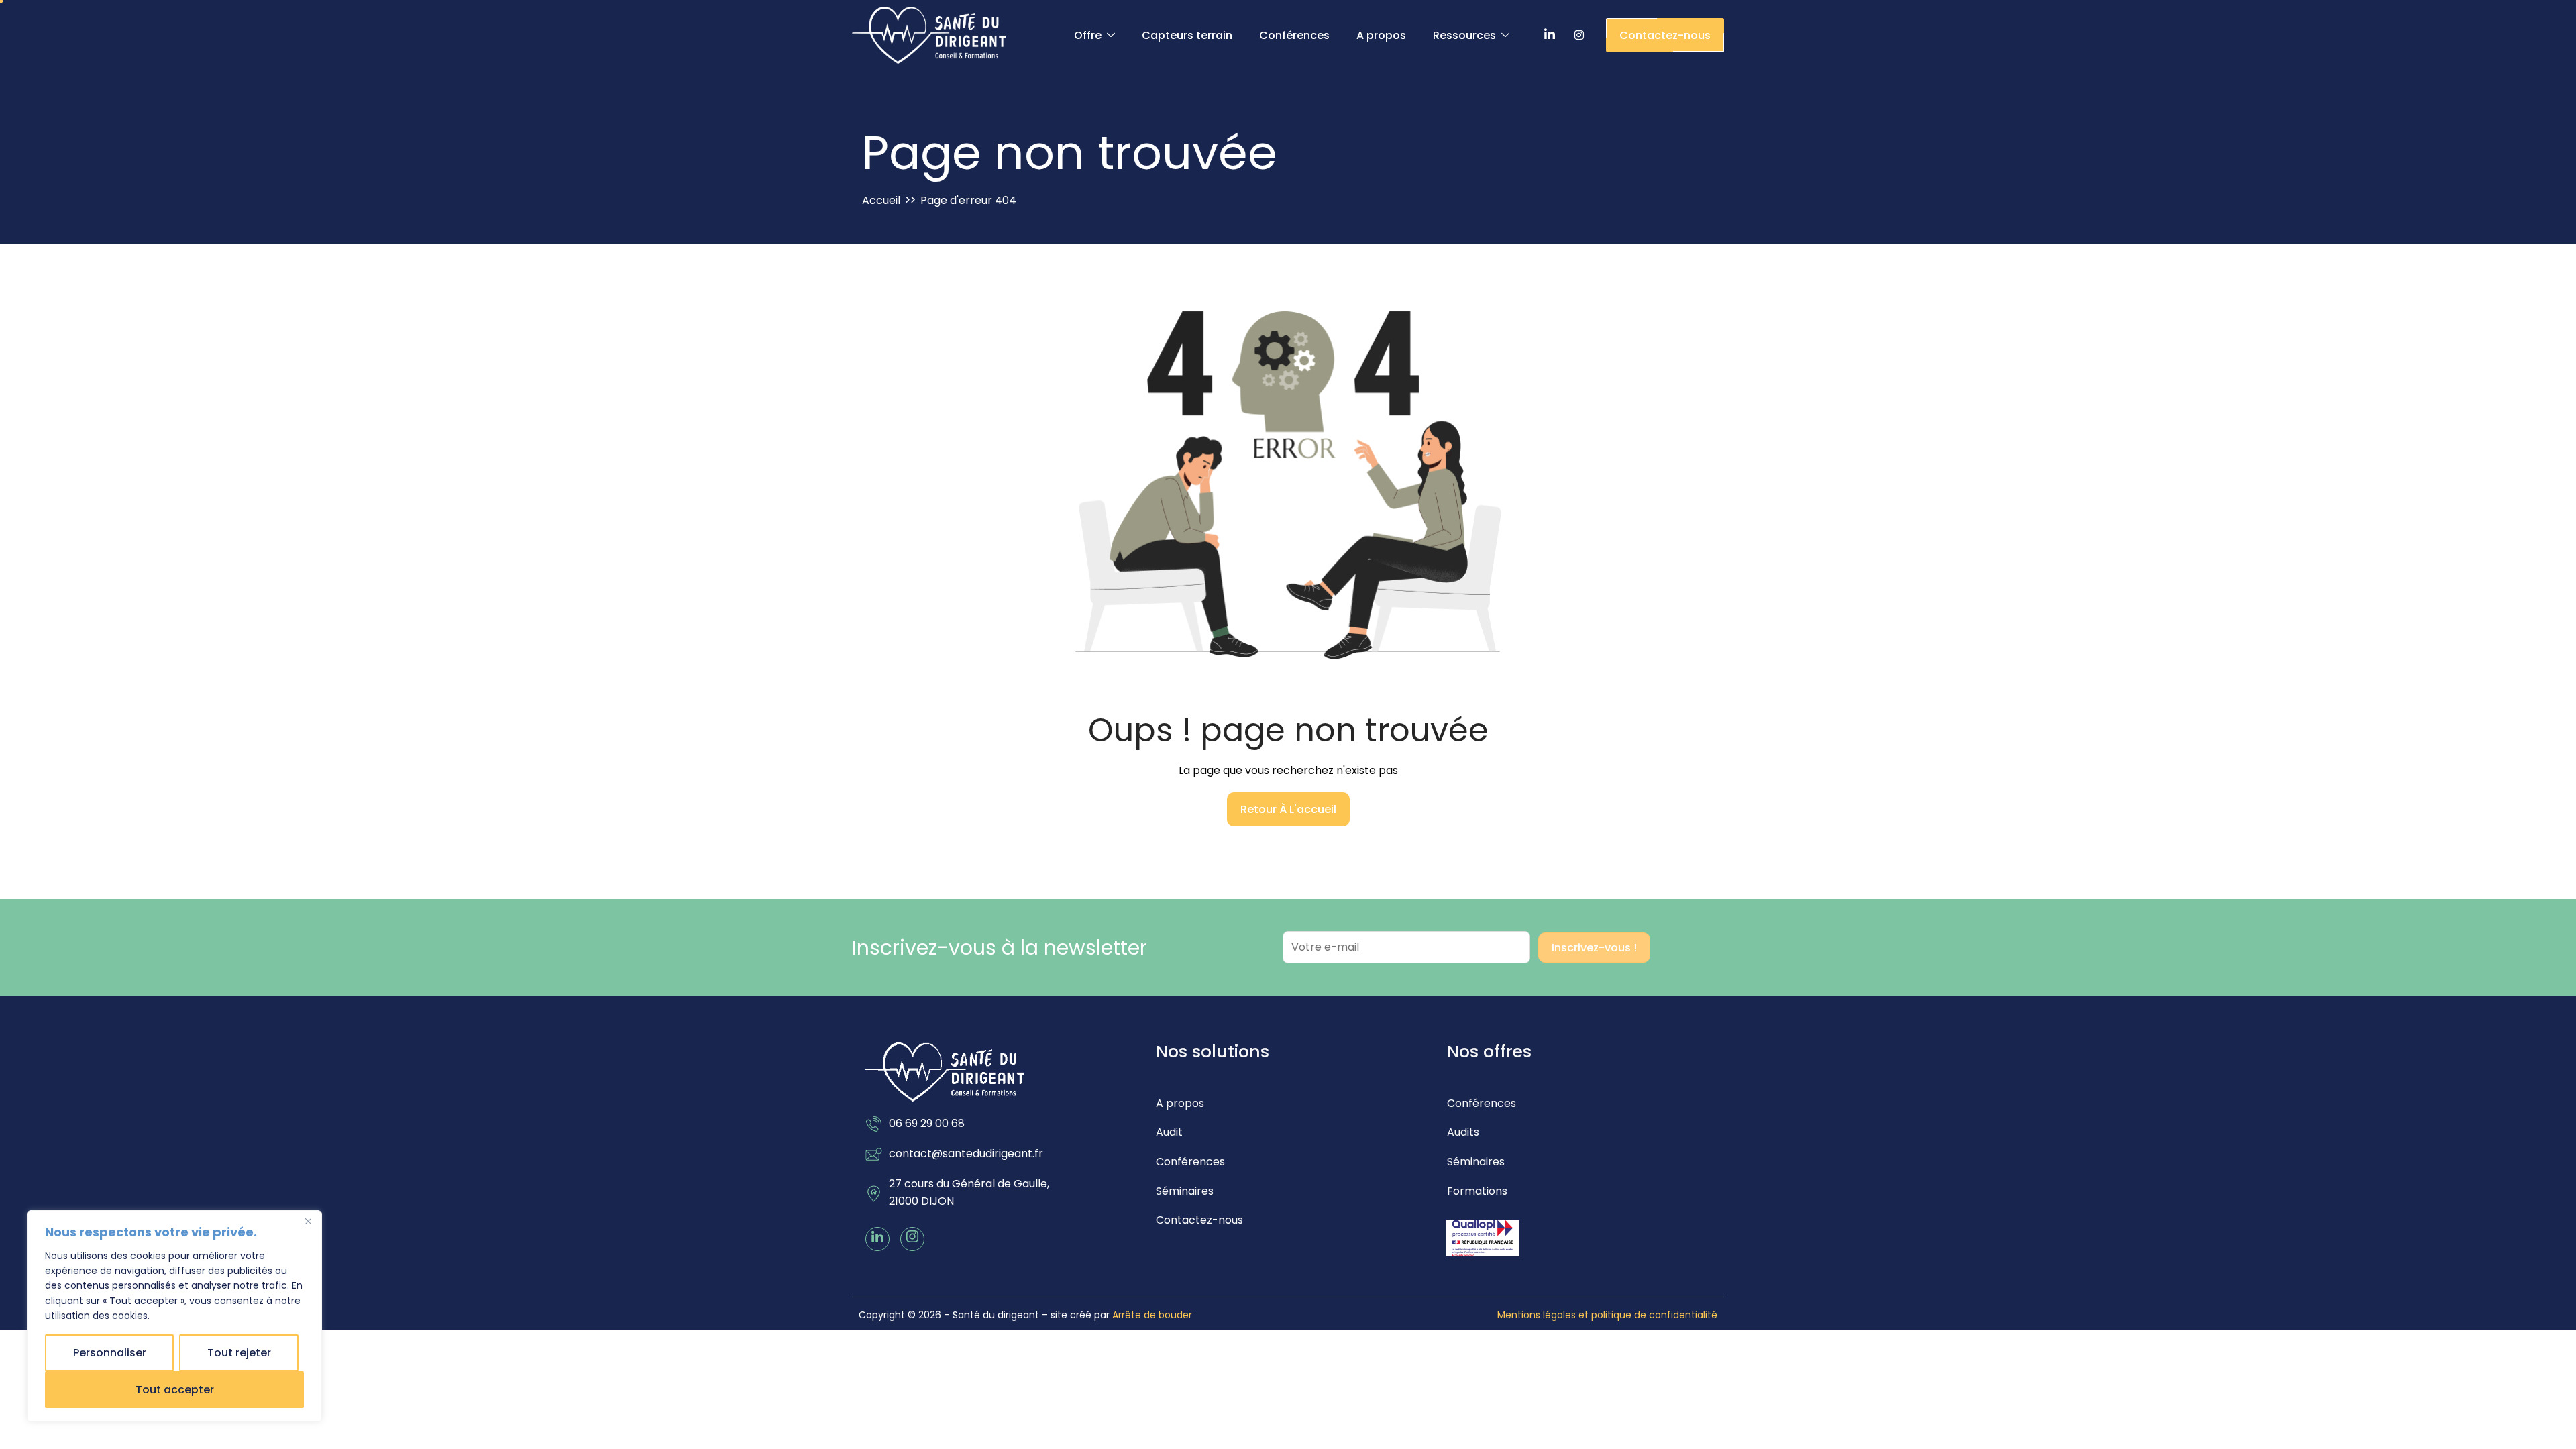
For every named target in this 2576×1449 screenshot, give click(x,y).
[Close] (308, 1222)
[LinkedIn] (1550, 36)
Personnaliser (110, 1353)
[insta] (912, 1239)
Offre (1088, 35)
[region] (174, 1316)
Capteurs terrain (1187, 35)
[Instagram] (1579, 36)
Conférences (1294, 35)
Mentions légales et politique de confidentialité (1607, 1315)
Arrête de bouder (1152, 1315)
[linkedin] (877, 1239)
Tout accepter (175, 1390)
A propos (1381, 35)
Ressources (1464, 35)
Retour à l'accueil (1288, 809)
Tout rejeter (239, 1353)
